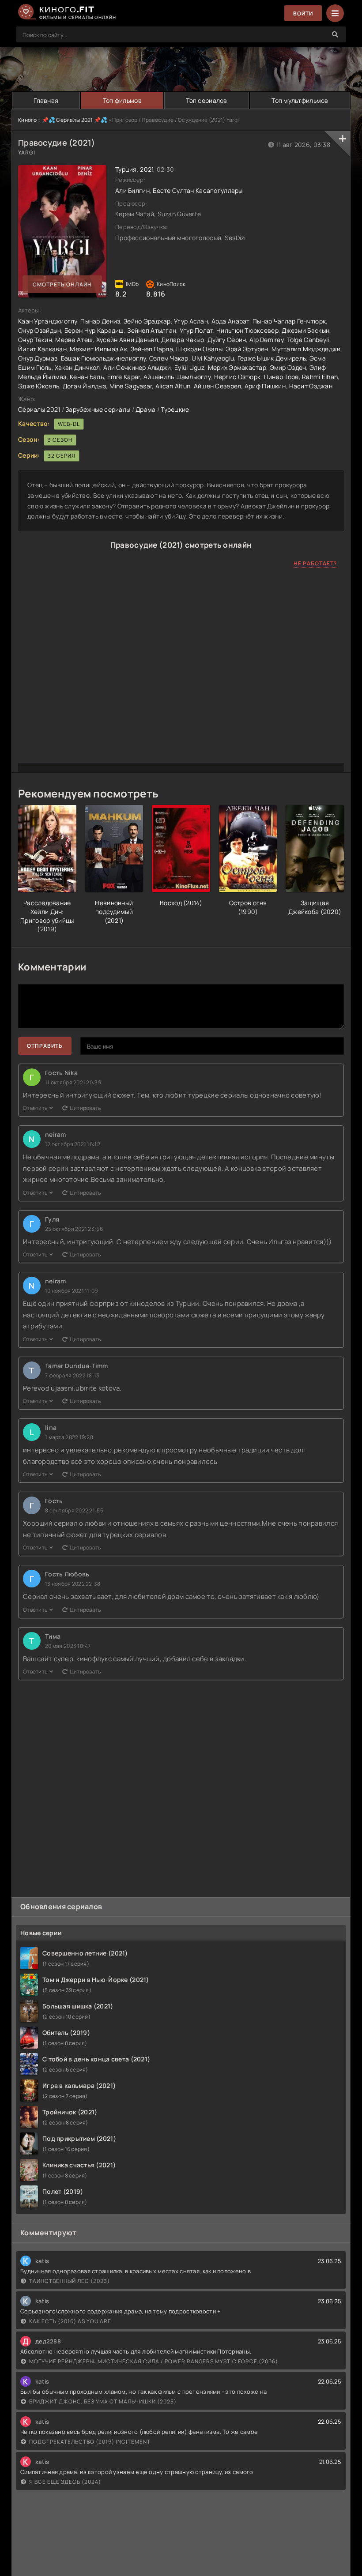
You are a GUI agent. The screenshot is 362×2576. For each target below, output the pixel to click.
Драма (145, 409)
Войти (303, 13)
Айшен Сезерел (218, 386)
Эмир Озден (288, 367)
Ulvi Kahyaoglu (213, 358)
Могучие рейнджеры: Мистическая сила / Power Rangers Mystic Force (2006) (154, 2361)
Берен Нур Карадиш (94, 330)
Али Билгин (132, 190)
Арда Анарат (230, 321)
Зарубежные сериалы (98, 409)
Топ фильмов (122, 100)
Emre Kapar (124, 377)
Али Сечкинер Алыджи (137, 367)
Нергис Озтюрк (238, 377)
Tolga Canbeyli (308, 340)
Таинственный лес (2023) (70, 2281)
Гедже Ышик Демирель (272, 358)
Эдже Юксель (39, 386)
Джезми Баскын (305, 330)
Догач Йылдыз (84, 386)
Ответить (35, 1108)
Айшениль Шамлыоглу (177, 377)
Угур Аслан (191, 321)
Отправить (45, 1046)
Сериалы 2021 (39, 409)
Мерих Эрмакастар (237, 367)
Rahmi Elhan (320, 377)
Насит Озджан (311, 386)
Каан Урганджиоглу (48, 321)
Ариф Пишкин (265, 386)
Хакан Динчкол (77, 367)
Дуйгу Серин (227, 340)
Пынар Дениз (100, 321)
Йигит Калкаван (42, 349)
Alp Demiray (266, 340)
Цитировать (85, 1108)
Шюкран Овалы (199, 349)
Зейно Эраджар (147, 321)
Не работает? (315, 563)
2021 (147, 169)
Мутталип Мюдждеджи (306, 349)
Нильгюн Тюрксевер (247, 330)
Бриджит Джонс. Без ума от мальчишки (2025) (103, 2401)
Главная (46, 100)
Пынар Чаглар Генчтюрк (289, 321)
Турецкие (175, 409)
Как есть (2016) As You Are (70, 2321)
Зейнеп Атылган (152, 330)
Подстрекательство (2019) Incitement (90, 2442)
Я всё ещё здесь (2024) (65, 2482)
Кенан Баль (87, 377)
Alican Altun (173, 386)
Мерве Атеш (74, 340)
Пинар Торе (281, 377)
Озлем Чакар (169, 358)
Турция (126, 169)
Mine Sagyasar (131, 386)
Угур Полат (196, 330)
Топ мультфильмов (300, 100)
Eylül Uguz (189, 367)
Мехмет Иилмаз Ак (98, 349)
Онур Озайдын (40, 330)
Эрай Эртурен (247, 349)
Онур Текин (35, 340)
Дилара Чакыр (183, 340)
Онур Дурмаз (38, 358)
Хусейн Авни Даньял (127, 340)
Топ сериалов (206, 100)
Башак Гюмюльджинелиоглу (103, 358)
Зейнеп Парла (152, 349)
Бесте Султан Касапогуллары (198, 190)
